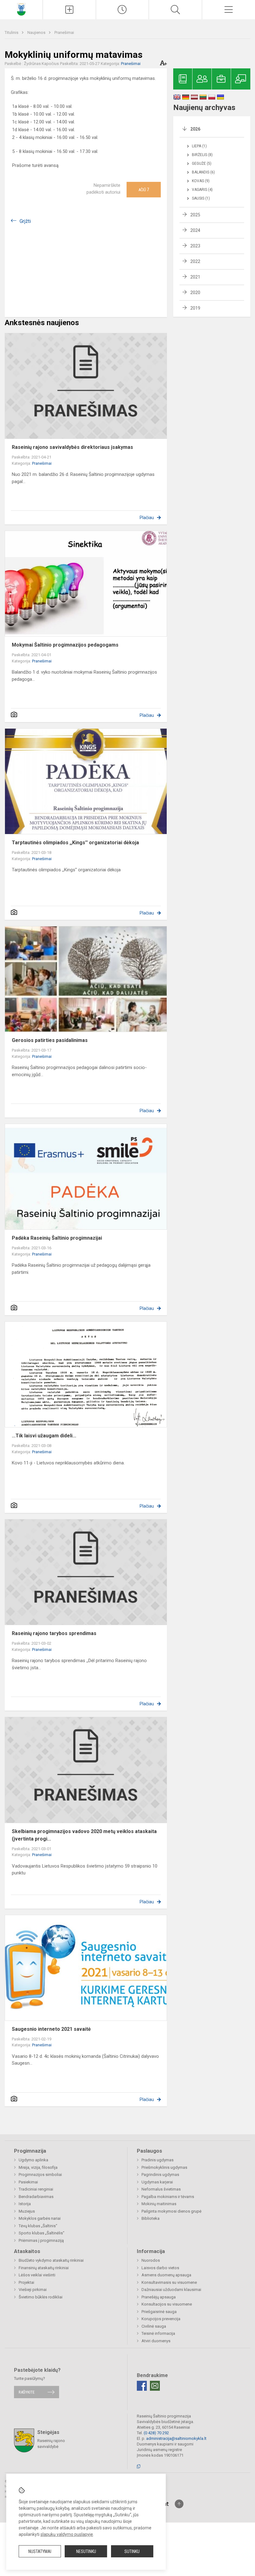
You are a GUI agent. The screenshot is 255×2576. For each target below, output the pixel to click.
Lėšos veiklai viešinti (37, 2275)
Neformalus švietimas (161, 2189)
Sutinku (132, 2551)
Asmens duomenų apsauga (166, 2275)
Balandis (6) (203, 172)
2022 (195, 261)
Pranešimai (64, 32)
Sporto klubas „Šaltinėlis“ (42, 2233)
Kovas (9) (201, 181)
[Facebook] (142, 2386)
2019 (195, 308)
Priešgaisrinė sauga (159, 2312)
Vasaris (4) (202, 190)
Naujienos (37, 32)
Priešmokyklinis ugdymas (164, 2167)
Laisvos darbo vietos (160, 2268)
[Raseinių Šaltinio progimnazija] (21, 9)
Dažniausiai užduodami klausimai (171, 2290)
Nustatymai (40, 2551)
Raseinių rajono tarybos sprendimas (54, 1633)
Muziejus (27, 2211)
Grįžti (25, 221)
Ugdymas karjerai (157, 2182)
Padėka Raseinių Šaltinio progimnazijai (57, 1238)
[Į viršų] (179, 2504)
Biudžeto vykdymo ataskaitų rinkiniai (51, 2260)
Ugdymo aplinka (33, 2160)
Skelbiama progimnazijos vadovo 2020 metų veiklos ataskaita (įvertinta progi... (84, 1835)
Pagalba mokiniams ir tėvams (168, 2197)
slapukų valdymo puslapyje (67, 2534)
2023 (195, 246)
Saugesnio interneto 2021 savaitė (51, 2029)
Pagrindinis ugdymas (160, 2175)
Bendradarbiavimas (36, 2197)
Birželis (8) (202, 155)
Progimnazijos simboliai (40, 2175)
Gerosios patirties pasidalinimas (50, 1040)
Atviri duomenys (156, 2341)
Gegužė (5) (202, 164)
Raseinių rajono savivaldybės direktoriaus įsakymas (72, 447)
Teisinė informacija (158, 2333)
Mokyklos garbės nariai (40, 2218)
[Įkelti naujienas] (69, 10)
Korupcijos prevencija (161, 2319)
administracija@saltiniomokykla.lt (176, 2438)
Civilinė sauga (154, 2326)
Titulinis (12, 32)
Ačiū (144, 190)
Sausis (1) (201, 198)
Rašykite (27, 2392)
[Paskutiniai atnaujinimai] (123, 10)
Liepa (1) (199, 146)
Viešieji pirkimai (33, 2290)
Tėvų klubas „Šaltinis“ (38, 2226)
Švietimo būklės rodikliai (41, 2297)
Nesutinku (86, 2551)
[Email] (155, 2386)
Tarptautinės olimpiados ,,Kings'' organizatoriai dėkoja (75, 843)
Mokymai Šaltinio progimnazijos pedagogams (65, 645)
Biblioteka (151, 2218)
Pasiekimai (28, 2182)
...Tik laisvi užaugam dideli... (44, 1436)
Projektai (26, 2282)
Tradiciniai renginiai (36, 2189)
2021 (195, 277)
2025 (195, 215)
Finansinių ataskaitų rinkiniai (44, 2268)
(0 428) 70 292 (156, 2433)
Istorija (25, 2204)
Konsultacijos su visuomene (167, 2304)
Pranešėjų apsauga (159, 2297)
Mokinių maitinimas (159, 2204)
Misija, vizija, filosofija (38, 2167)
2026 (195, 129)
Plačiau (147, 518)
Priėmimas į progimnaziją (41, 2240)
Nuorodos (151, 2260)
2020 (195, 293)
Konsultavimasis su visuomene (169, 2282)
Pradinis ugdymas (158, 2160)
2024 (195, 230)
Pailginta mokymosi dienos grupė (172, 2211)
